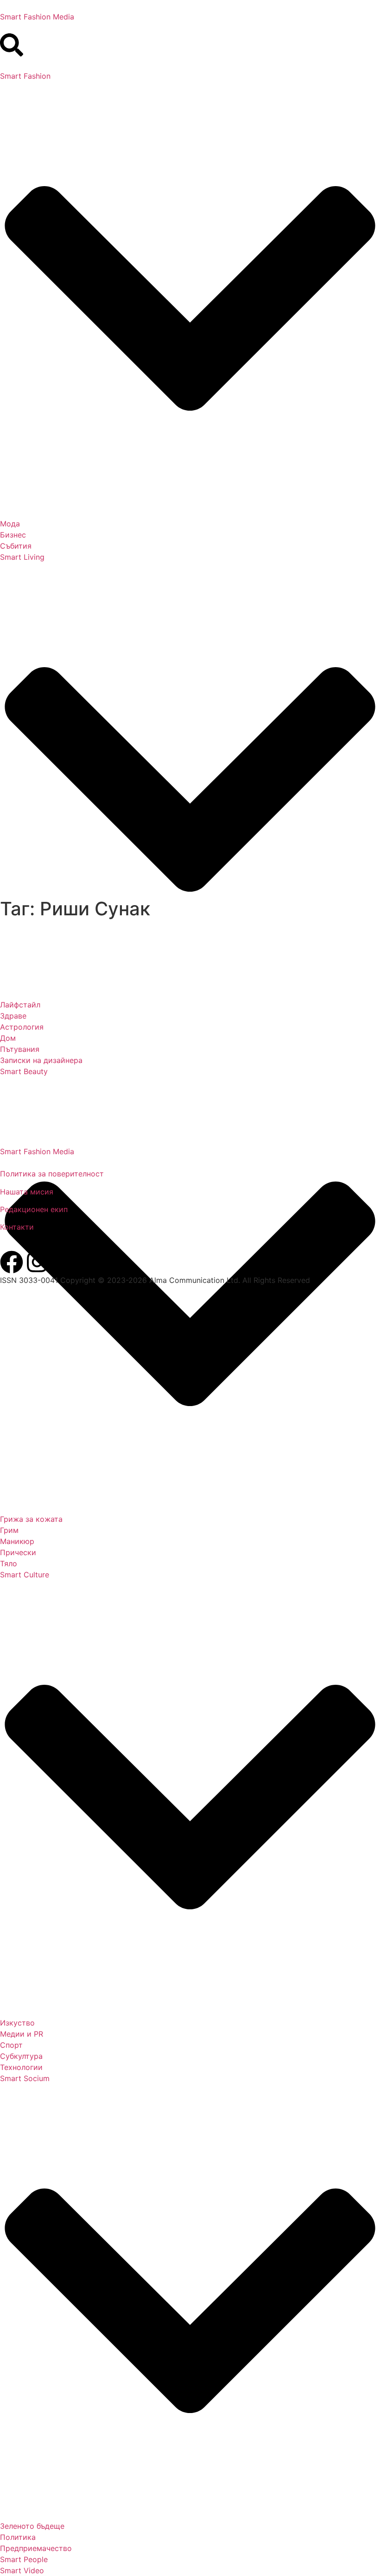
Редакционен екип (34, 1209)
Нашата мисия (27, 1192)
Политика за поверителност (52, 1174)
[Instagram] (37, 1262)
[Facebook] (12, 1262)
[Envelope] (63, 1262)
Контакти (17, 1227)
